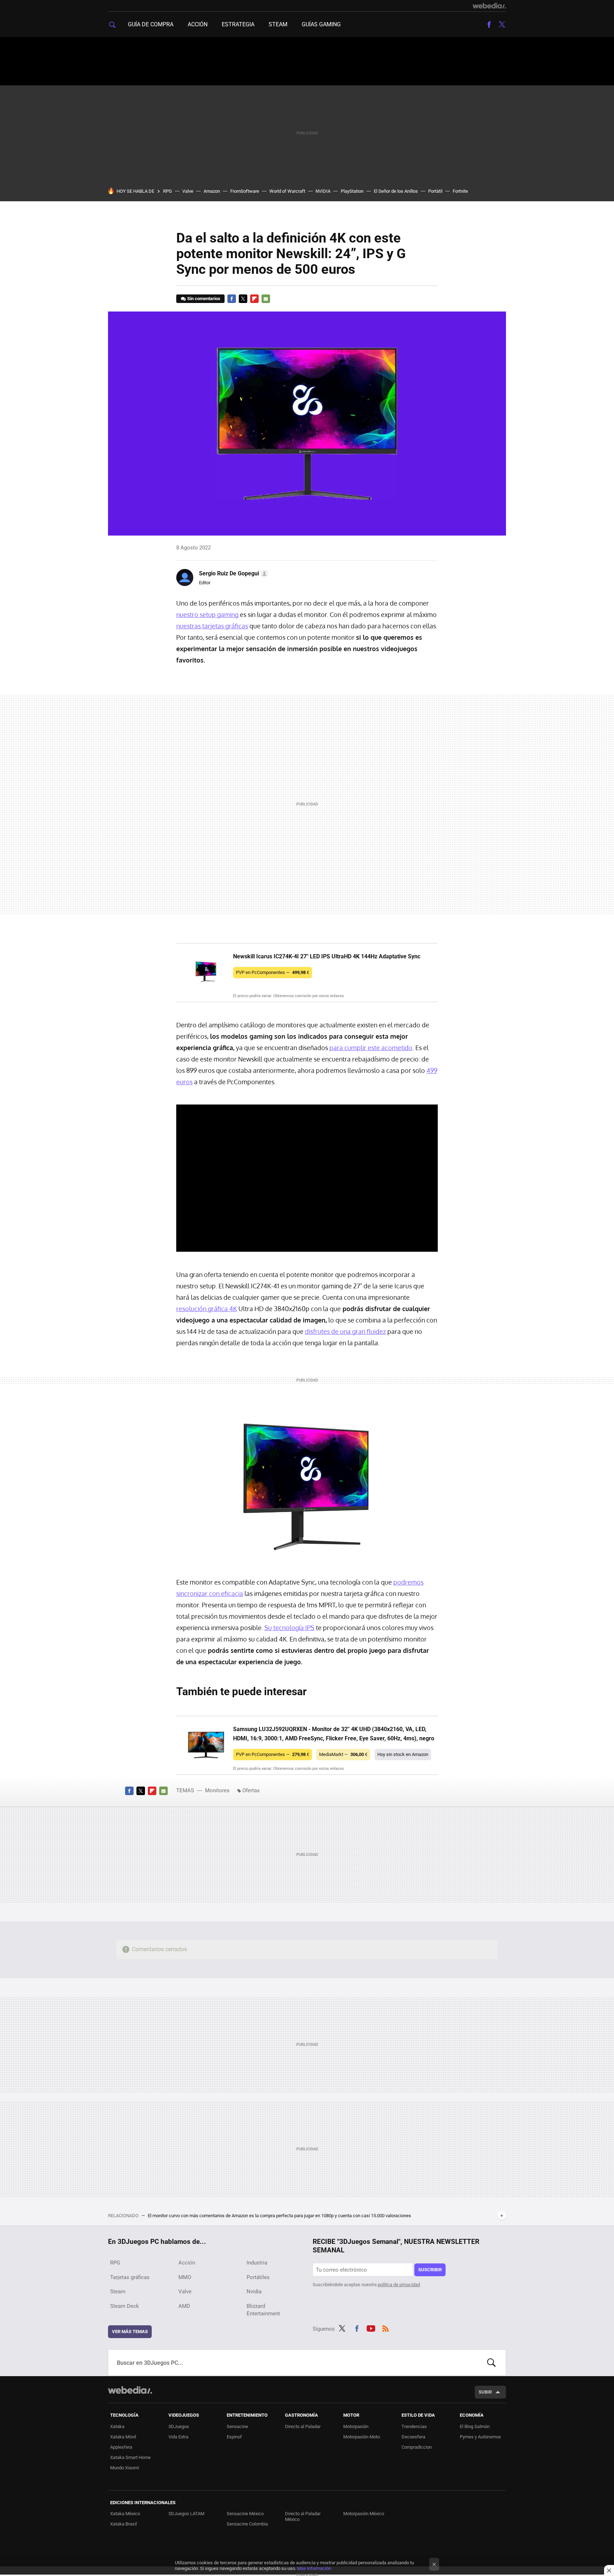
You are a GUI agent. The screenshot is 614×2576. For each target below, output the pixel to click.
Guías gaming (321, 24)
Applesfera (121, 2447)
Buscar (491, 2363)
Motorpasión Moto (362, 2437)
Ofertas (251, 1790)
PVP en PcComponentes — (273, 972)
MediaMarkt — (343, 1754)
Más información (314, 2568)
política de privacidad (399, 2285)
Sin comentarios (204, 299)
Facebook (489, 25)
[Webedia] (489, 6)
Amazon (212, 191)
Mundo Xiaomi (125, 2468)
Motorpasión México (364, 2514)
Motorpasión (356, 2426)
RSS (386, 2327)
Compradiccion (417, 2447)
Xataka (117, 2426)
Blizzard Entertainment (263, 2310)
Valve (188, 191)
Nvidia (254, 2292)
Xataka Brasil (123, 2524)
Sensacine (237, 2426)
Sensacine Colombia (247, 2524)
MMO (185, 2277)
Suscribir (430, 2270)
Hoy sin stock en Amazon (403, 1754)
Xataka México (125, 2514)
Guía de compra (151, 24)
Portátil (435, 191)
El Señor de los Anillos (396, 191)
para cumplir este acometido (371, 1048)
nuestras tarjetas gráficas (212, 626)
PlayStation (352, 191)
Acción (198, 24)
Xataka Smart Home (130, 2457)
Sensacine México (245, 2514)
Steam (278, 24)
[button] (233, 574)
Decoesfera (413, 2437)
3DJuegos (179, 2426)
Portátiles (258, 2277)
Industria (257, 2263)
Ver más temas (130, 2332)
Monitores (217, 1790)
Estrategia (238, 24)
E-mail (266, 299)
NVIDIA (323, 191)
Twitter (502, 25)
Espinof (234, 2437)
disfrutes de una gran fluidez (345, 1331)
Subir (485, 2392)
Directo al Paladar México (303, 2516)
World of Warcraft (287, 191)
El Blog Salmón (475, 2426)
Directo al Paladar (303, 2426)
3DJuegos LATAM (186, 2514)
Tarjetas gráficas (130, 2277)
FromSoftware (245, 191)
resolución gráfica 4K (207, 1309)
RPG (168, 191)
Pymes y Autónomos (480, 2437)
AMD (184, 2306)
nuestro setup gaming (207, 614)
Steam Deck (125, 2306)
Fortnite (460, 191)
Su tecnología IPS (289, 1628)
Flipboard (254, 299)
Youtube (371, 2327)
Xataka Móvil (123, 2437)
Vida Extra (178, 2437)
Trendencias (414, 2426)
